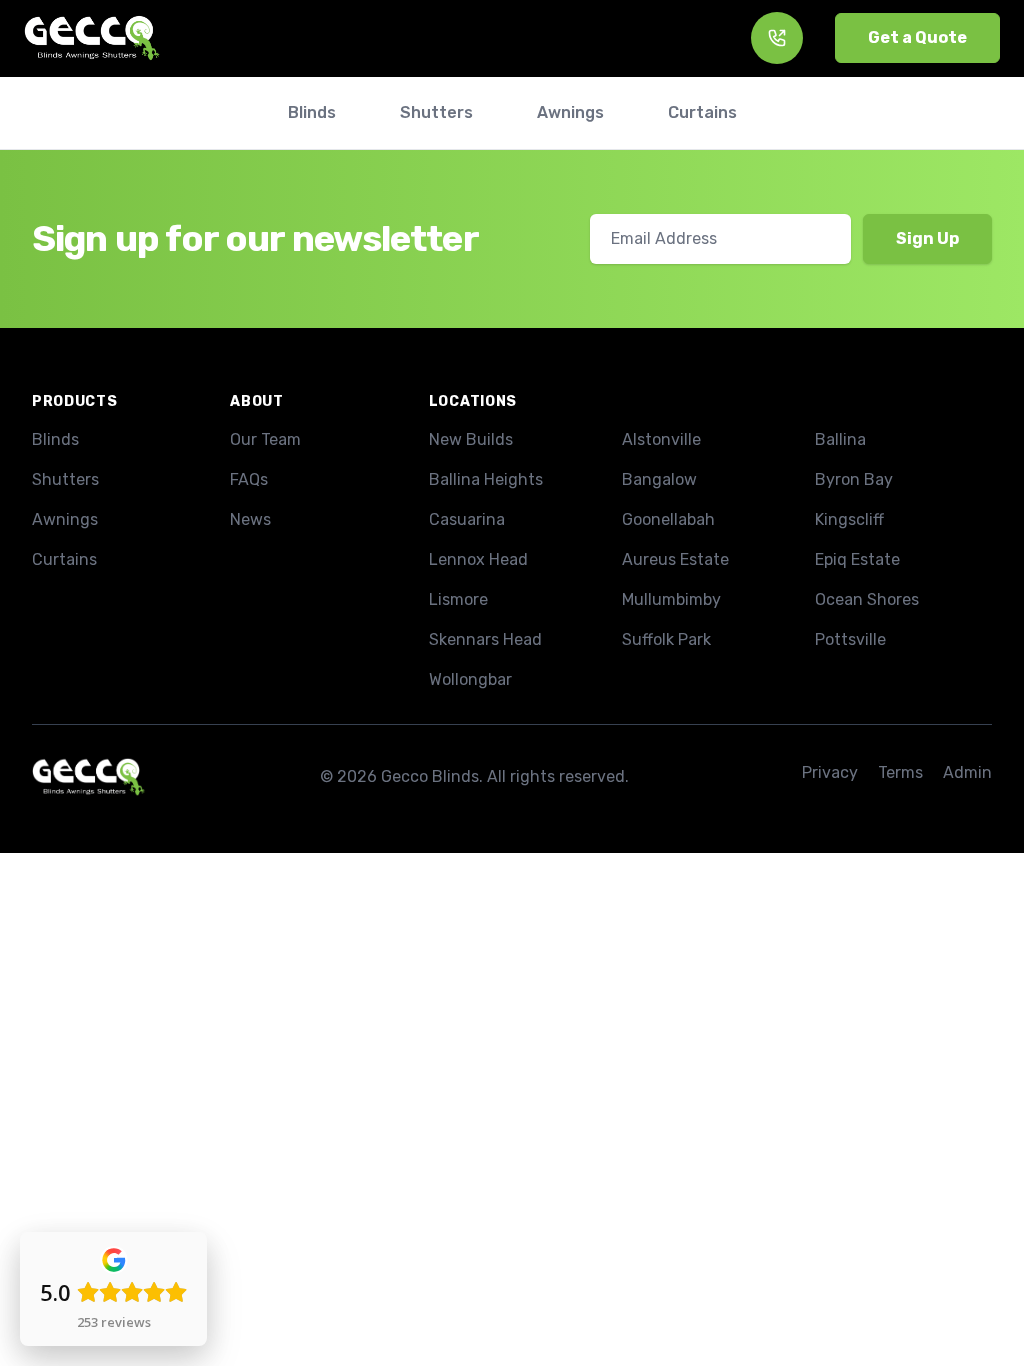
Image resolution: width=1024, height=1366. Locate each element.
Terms (900, 772)
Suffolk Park (666, 639)
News (250, 519)
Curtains (64, 559)
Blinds (55, 439)
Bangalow (659, 479)
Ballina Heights (486, 479)
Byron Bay (854, 479)
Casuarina (467, 519)
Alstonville (661, 439)
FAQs (249, 479)
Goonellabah (668, 519)
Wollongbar (470, 679)
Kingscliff (849, 519)
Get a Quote (917, 37)
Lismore (458, 599)
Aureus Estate (675, 559)
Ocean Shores (867, 599)
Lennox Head (478, 559)
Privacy (830, 772)
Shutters (65, 479)
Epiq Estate (857, 559)
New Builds (471, 439)
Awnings (65, 519)
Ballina (840, 439)
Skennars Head (485, 639)
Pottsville (850, 639)
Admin (967, 772)
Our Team (265, 439)
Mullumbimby (671, 599)
